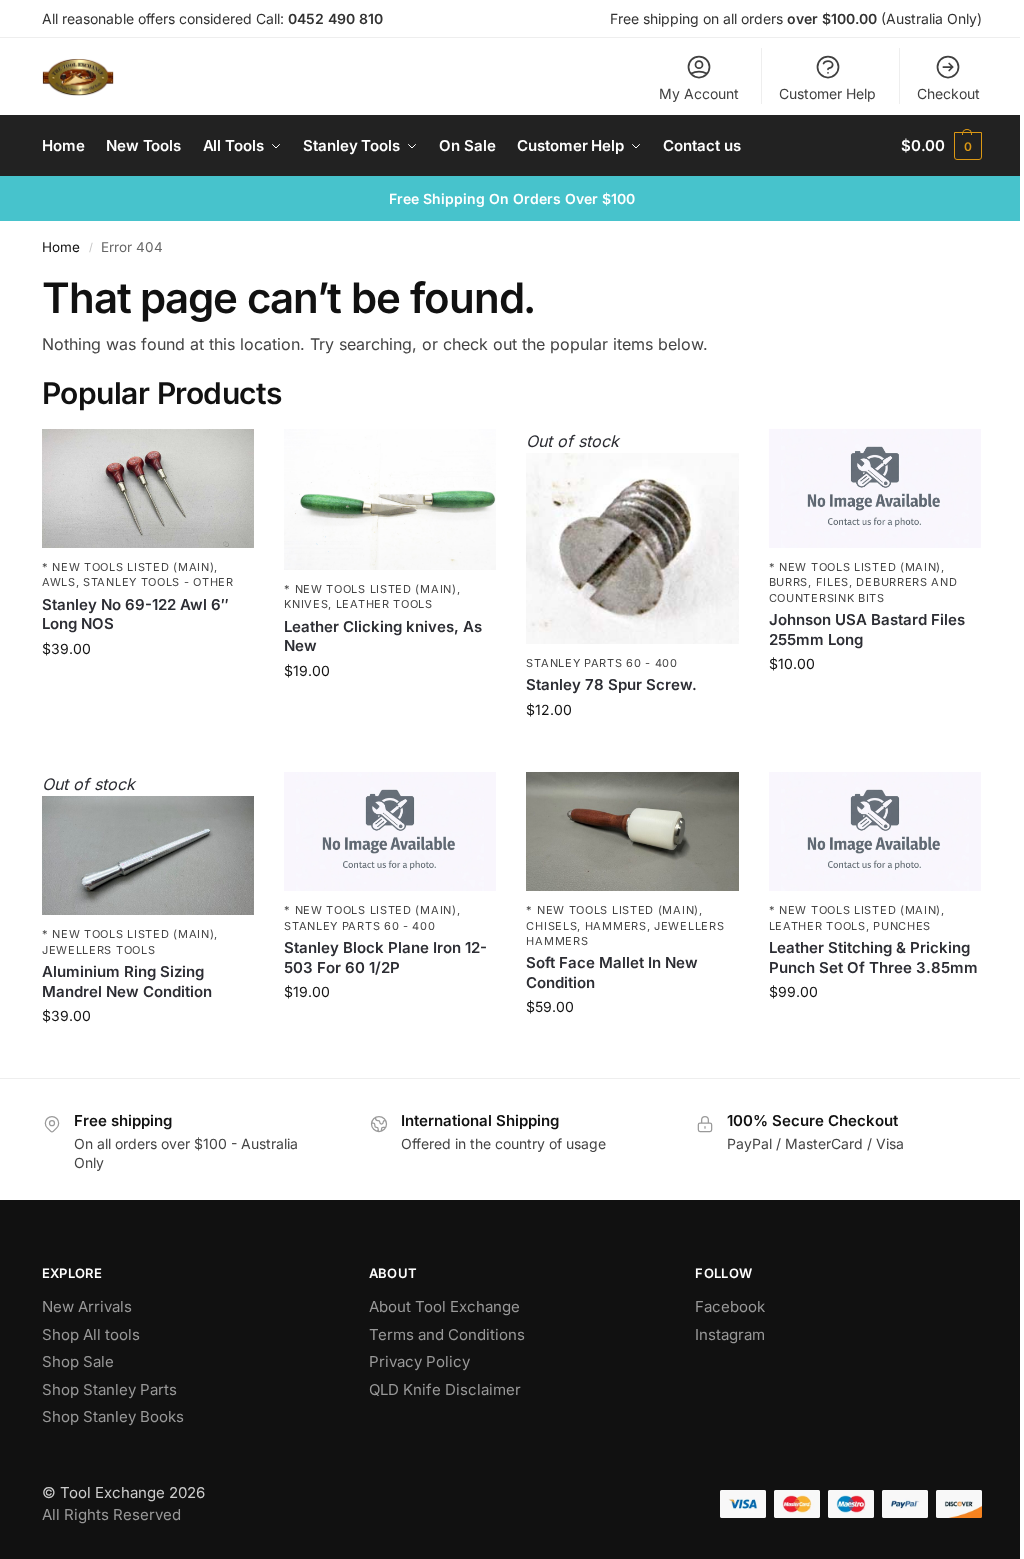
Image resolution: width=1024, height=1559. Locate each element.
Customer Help (827, 93)
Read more (633, 751)
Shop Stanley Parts (109, 1389)
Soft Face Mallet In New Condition (612, 972)
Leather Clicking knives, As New (383, 636)
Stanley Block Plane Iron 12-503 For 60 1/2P (385, 957)
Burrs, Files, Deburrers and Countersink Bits (863, 589)
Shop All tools (91, 1334)
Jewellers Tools (99, 950)
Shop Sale (78, 1361)
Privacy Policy (419, 1361)
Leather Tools (384, 604)
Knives (306, 604)
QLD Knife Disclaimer (445, 1389)
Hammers (616, 926)
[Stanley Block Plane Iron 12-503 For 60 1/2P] (390, 831)
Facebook (730, 1306)
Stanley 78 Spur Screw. (611, 684)
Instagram (730, 1334)
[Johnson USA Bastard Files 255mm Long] (875, 488)
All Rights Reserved (111, 1514)
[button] (941, 146)
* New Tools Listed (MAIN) (128, 567)
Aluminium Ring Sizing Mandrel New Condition (127, 981)
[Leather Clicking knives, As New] (390, 500)
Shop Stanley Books (113, 1416)
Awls (59, 582)
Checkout (948, 93)
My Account (699, 93)
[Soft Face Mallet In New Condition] (632, 831)
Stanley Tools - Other (158, 582)
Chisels (551, 926)
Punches (902, 926)
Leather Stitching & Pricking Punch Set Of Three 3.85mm (873, 957)
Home (61, 247)
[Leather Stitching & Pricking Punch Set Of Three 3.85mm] (875, 831)
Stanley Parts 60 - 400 (601, 663)
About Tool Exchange (444, 1306)
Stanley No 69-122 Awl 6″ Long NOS (135, 614)
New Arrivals (87, 1306)
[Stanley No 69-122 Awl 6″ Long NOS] (148, 488)
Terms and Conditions (447, 1334)
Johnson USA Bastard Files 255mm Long (867, 629)
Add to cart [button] (148, 690)
